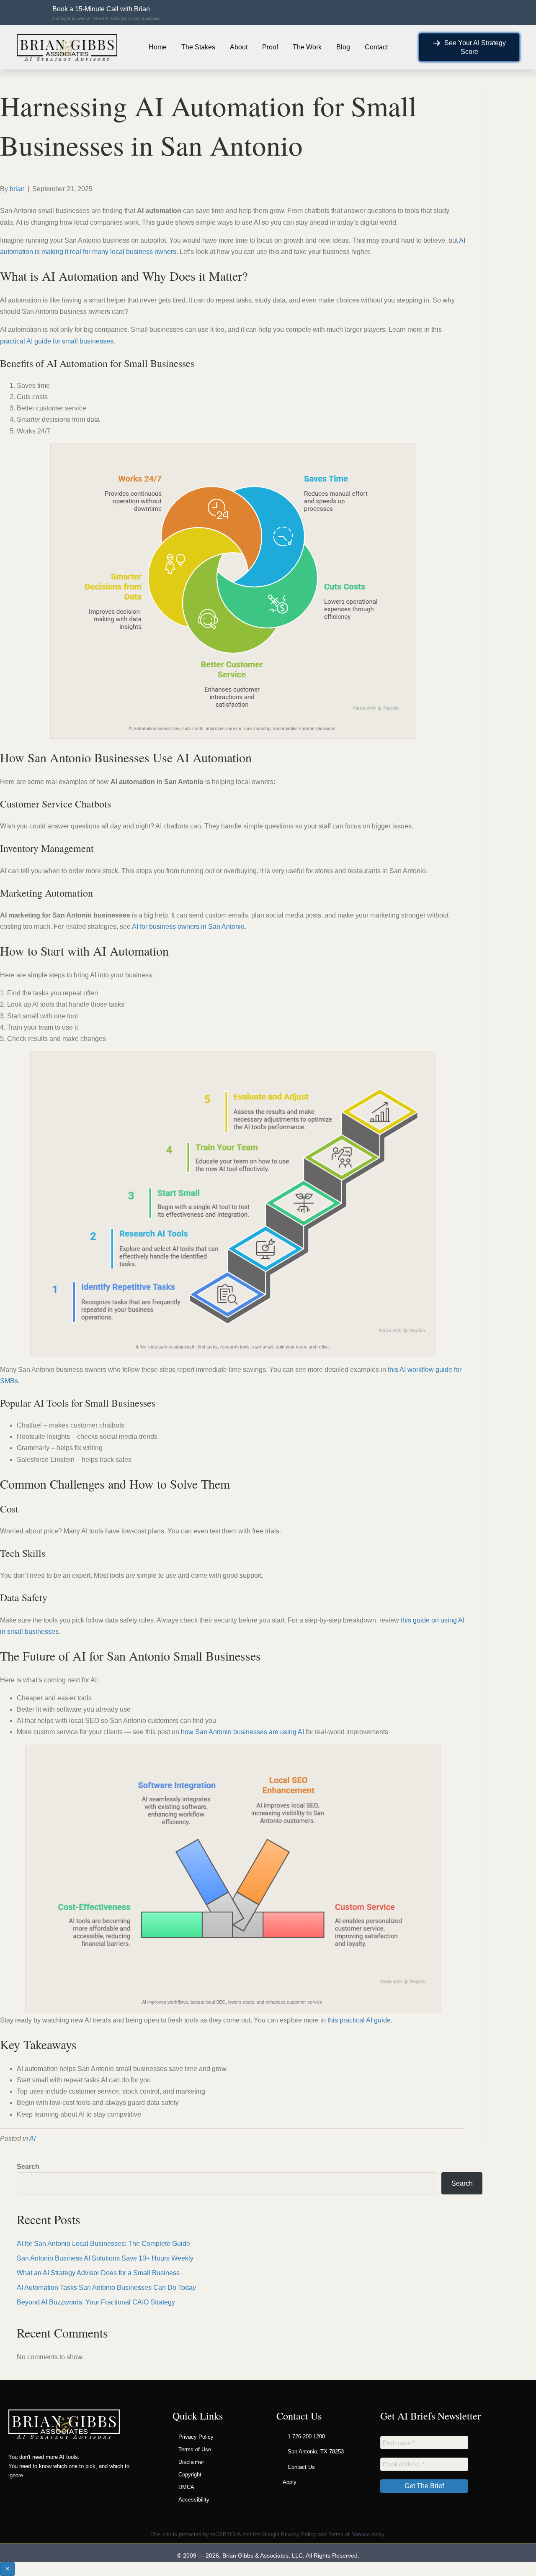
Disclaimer (191, 2462)
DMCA (186, 2487)
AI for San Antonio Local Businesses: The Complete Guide (103, 2244)
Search (28, 2167)
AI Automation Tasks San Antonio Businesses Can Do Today (106, 2288)
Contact (376, 47)
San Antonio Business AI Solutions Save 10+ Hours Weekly (105, 2258)
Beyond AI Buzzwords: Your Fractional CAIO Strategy (96, 2302)
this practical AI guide (359, 2020)
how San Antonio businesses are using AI (242, 1732)
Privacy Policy (196, 2437)
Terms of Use (195, 2449)
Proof (270, 47)
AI (32, 2139)
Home (158, 47)
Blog (343, 47)
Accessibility (194, 2500)
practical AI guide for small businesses (57, 341)
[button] (102, 13)
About (239, 47)
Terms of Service (349, 2534)
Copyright (190, 2475)
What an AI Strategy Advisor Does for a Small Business (98, 2273)
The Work (307, 47)
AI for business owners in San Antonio (188, 927)
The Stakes (198, 47)
